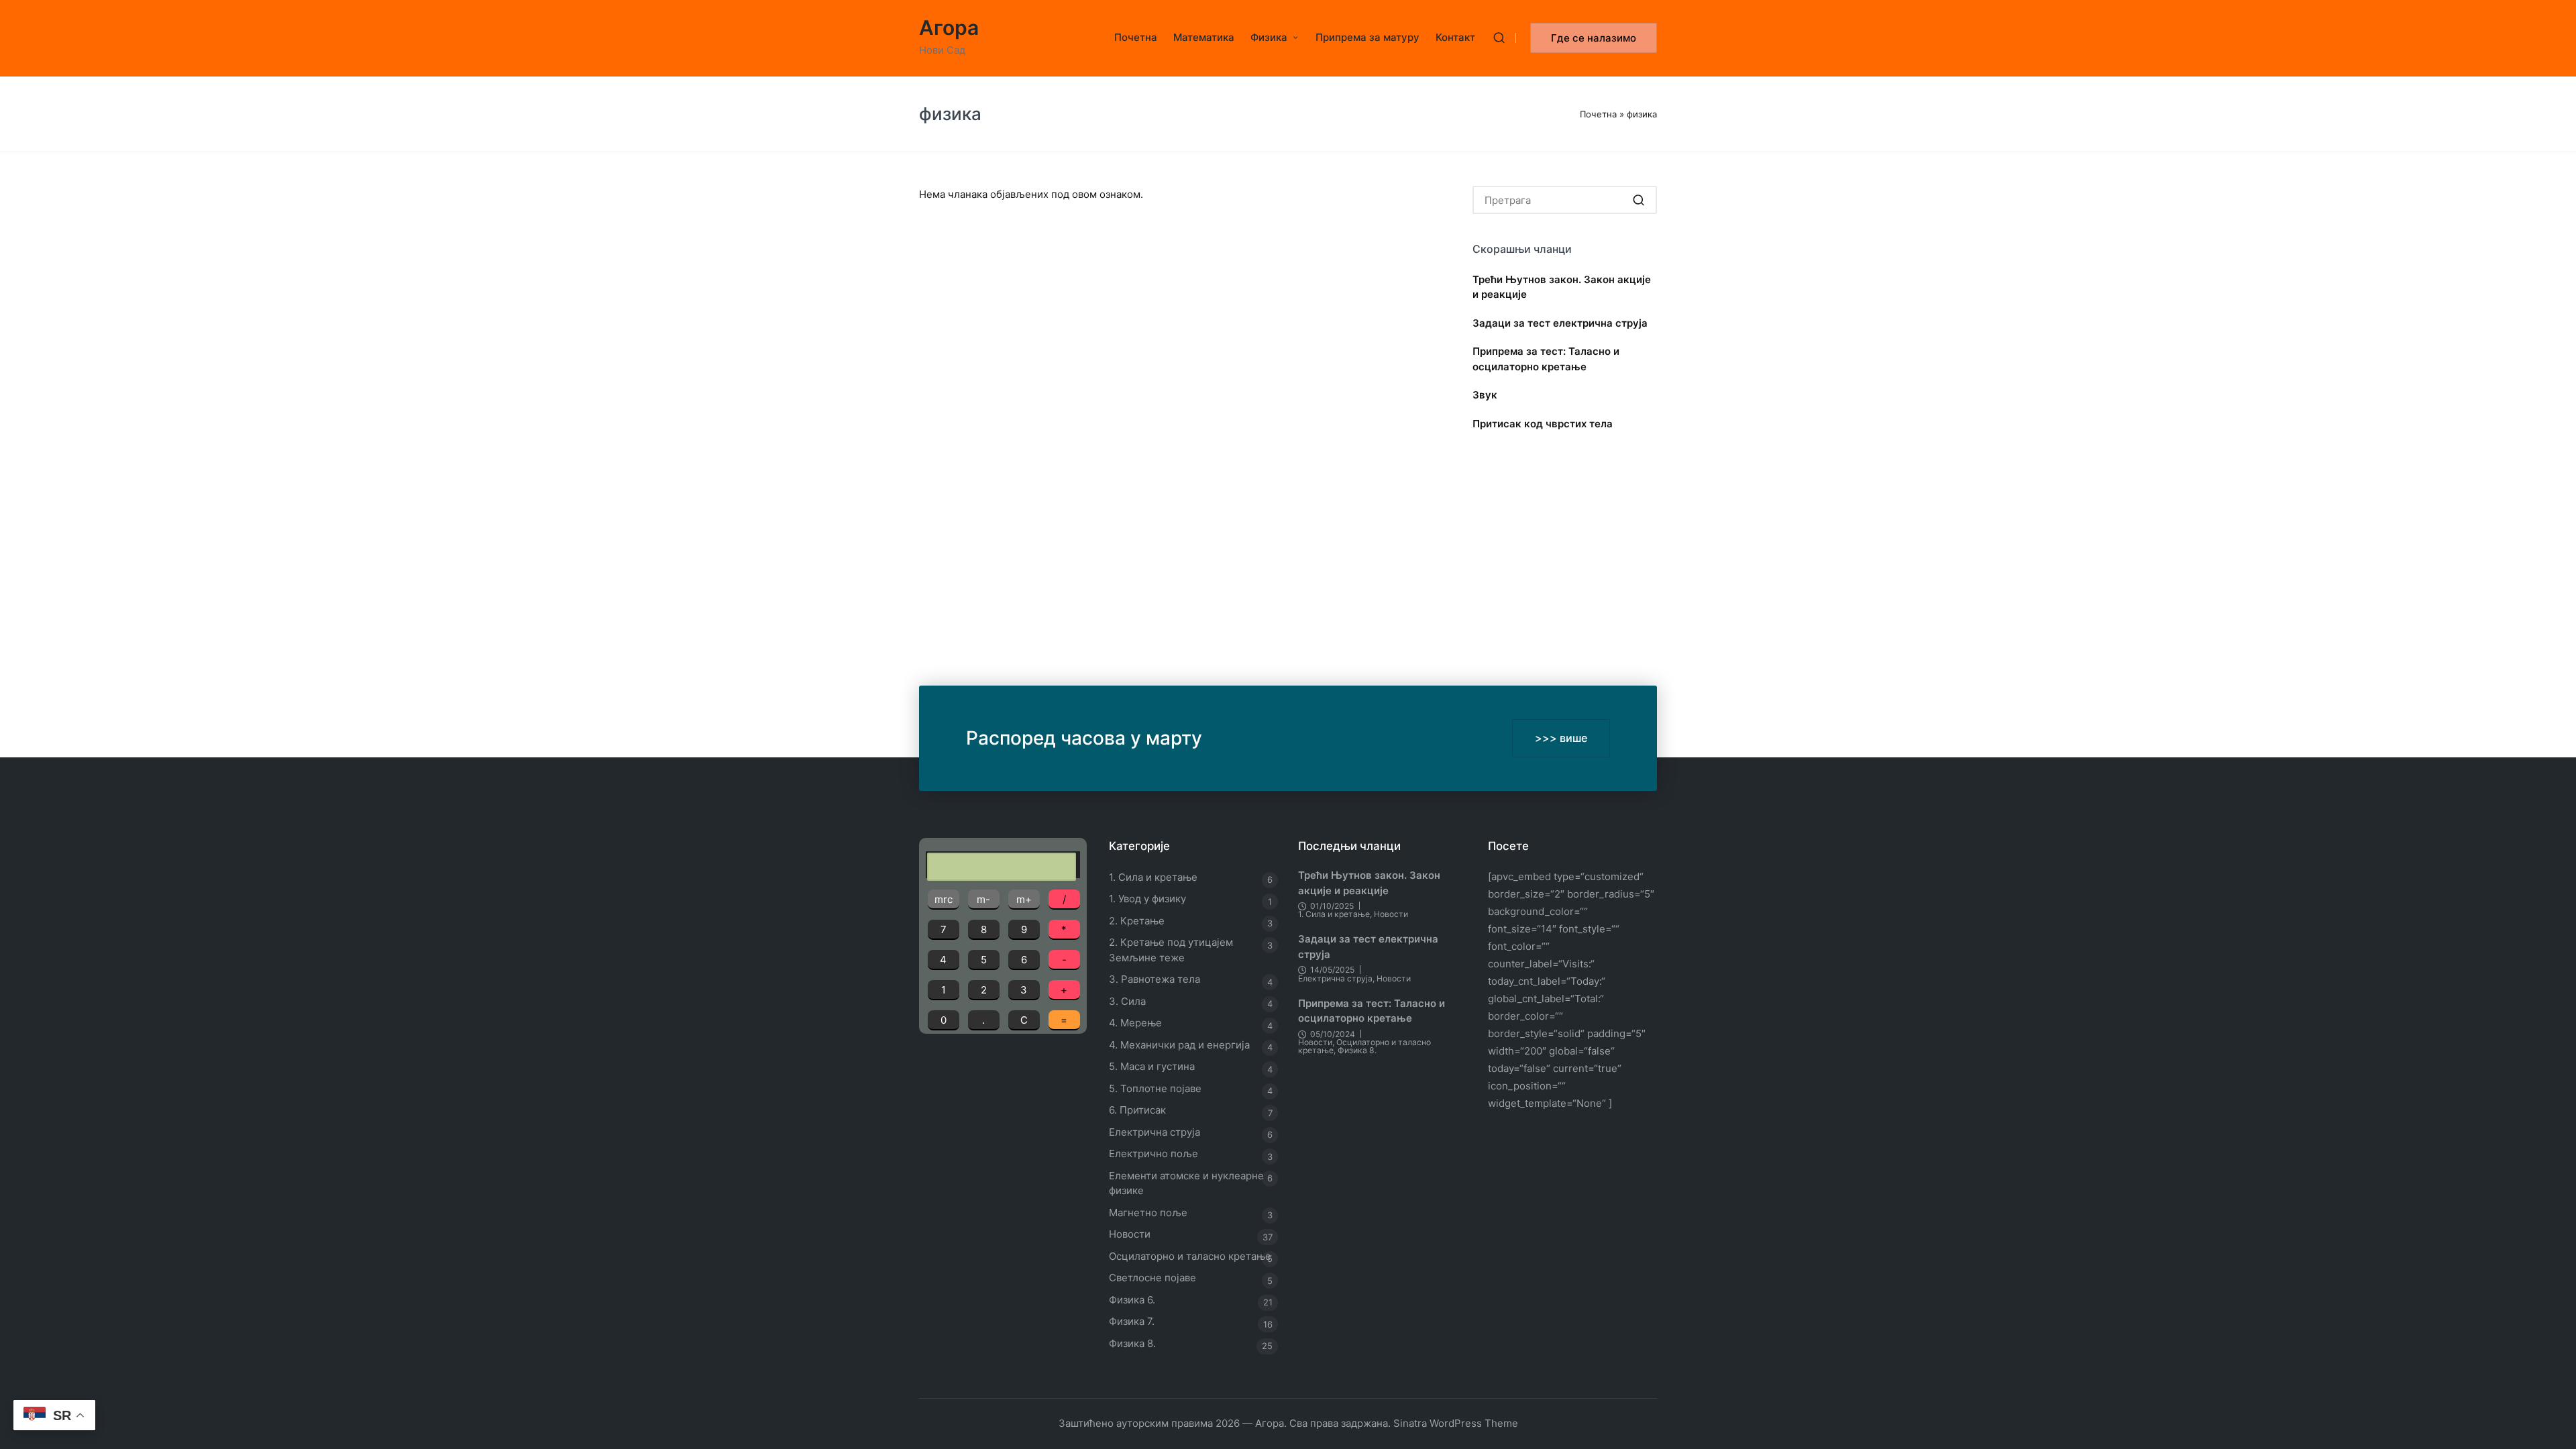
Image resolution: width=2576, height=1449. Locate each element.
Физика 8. (1132, 1343)
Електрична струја (1155, 1132)
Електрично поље (1153, 1153)
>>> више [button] (1561, 738)
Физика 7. (1132, 1321)
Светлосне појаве (1152, 1278)
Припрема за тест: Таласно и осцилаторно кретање (1546, 359)
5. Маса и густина (1152, 1066)
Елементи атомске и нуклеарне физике (1186, 1183)
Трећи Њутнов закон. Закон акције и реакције (1562, 287)
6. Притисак (1137, 1110)
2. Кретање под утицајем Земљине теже (1171, 950)
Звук (1485, 395)
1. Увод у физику (1147, 899)
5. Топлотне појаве (1155, 1088)
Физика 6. (1132, 1300)
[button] (1594, 38)
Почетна (1598, 114)
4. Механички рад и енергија (1179, 1045)
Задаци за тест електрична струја (1560, 323)
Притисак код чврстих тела (1543, 424)
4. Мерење (1135, 1023)
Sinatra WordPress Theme (1456, 1423)
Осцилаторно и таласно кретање (1190, 1256)
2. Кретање (1137, 921)
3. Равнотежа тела (1155, 979)
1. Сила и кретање (1153, 877)
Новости (1130, 1234)
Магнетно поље (1148, 1213)
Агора (949, 28)
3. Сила (1127, 1001)
